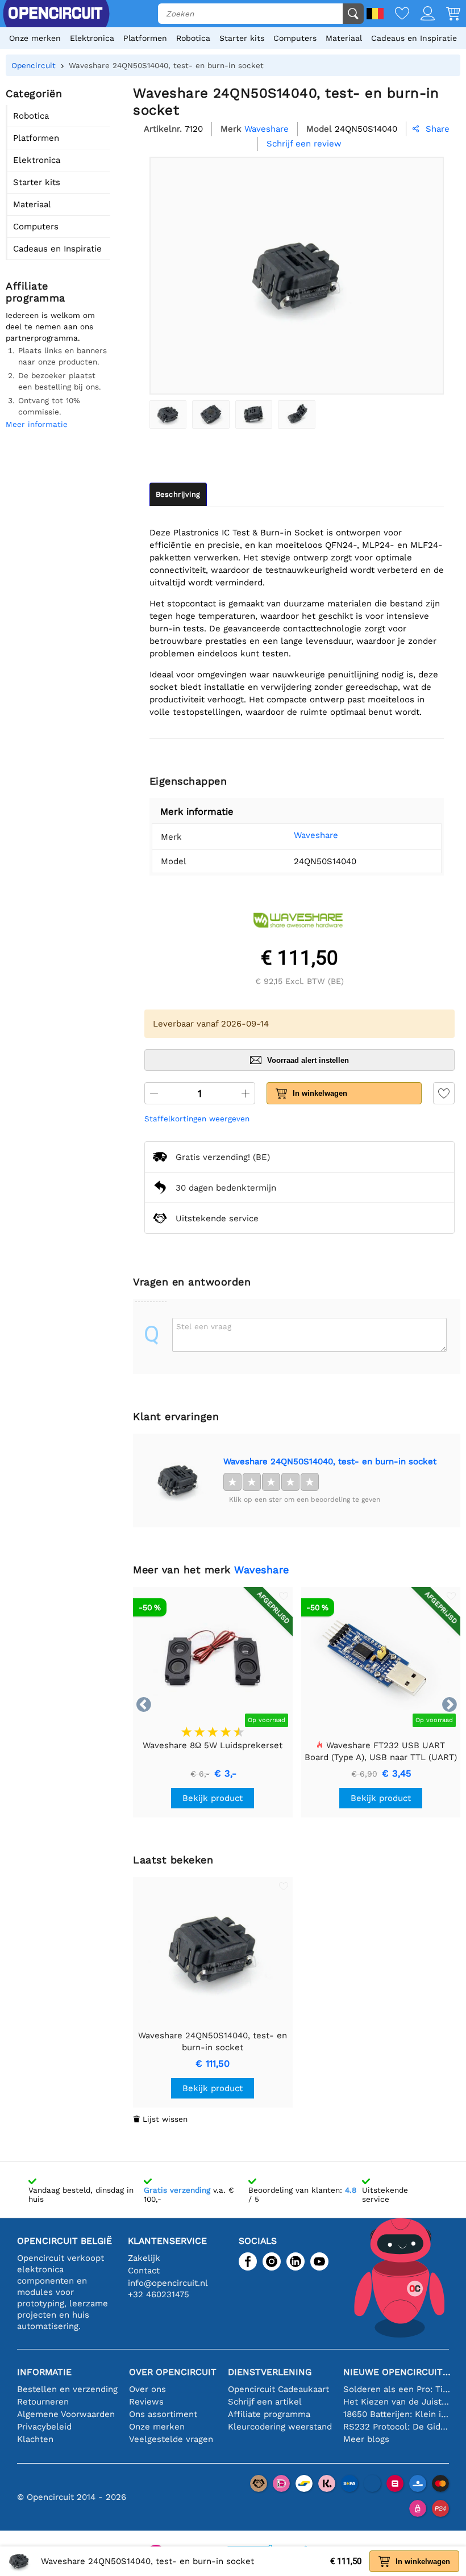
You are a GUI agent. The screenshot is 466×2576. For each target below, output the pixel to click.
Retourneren (43, 2402)
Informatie (44, 2372)
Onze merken (35, 38)
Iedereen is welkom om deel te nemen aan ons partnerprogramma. (50, 326)
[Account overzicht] (422, 14)
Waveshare (316, 835)
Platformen (145, 38)
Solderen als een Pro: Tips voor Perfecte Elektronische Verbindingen (397, 2389)
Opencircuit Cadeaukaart (278, 2389)
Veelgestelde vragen (171, 2439)
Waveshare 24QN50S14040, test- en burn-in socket (330, 1461)
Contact (144, 2271)
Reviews (146, 2402)
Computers (295, 38)
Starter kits (242, 38)
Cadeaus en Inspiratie (414, 38)
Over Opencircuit (173, 2372)
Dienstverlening (270, 2372)
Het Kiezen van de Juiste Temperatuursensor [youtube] (397, 2402)
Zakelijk (144, 2258)
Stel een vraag (204, 1326)
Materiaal (344, 38)
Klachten (35, 2439)
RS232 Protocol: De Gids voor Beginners (397, 2427)
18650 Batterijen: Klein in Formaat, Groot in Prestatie (397, 2414)
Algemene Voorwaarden (66, 2414)
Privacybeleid (44, 2427)
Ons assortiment (163, 2414)
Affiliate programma (269, 2414)
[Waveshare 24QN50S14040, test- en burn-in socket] (168, 414)
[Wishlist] (396, 14)
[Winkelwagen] (448, 14)
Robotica (193, 38)
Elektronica (92, 38)
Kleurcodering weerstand (280, 2427)
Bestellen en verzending (67, 2389)
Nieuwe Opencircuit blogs (397, 2372)
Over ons (147, 2389)
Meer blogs (366, 2439)
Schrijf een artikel (265, 2402)
